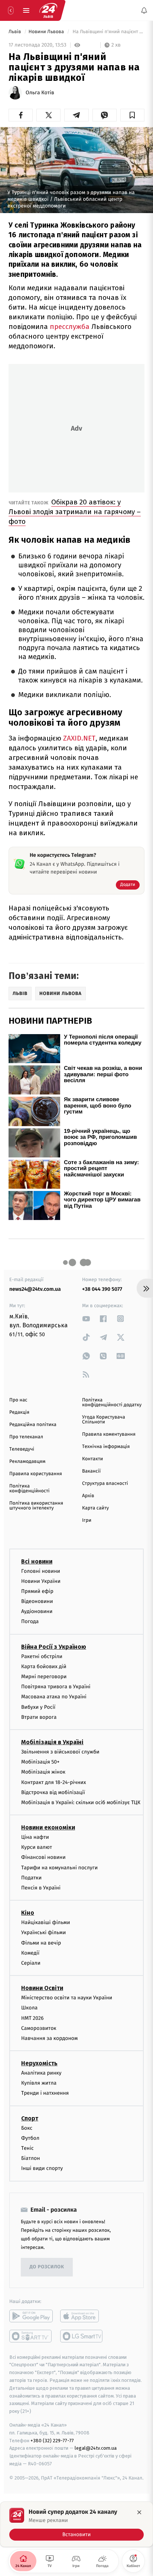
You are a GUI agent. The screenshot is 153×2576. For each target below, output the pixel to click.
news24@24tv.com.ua (35, 1289)
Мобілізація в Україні (52, 1742)
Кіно (28, 1913)
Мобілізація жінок (43, 1772)
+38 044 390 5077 (102, 1289)
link (86, 1319)
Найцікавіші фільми (46, 1922)
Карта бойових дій (44, 1666)
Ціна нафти (35, 1837)
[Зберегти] (132, 115)
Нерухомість (39, 2063)
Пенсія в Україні (41, 1888)
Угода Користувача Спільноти (104, 1420)
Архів (88, 1496)
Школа (29, 2008)
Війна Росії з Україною (54, 1647)
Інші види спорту (42, 2168)
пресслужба (70, 327)
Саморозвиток (39, 2028)
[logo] (48, 10)
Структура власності (105, 1484)
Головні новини (41, 1571)
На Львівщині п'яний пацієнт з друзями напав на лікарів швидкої (108, 32)
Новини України (41, 1581)
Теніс (27, 2148)
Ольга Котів (40, 93)
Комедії (30, 1953)
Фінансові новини (43, 1857)
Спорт (30, 2118)
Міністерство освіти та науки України (67, 1998)
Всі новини (37, 1561)
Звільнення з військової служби (60, 1752)
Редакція (19, 1412)
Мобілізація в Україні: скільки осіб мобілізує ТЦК (81, 1802)
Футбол (30, 2138)
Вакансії (91, 1471)
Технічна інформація (106, 1447)
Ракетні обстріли (42, 1656)
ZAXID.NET (79, 738)
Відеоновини (37, 1601)
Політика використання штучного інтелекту (36, 1506)
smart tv (31, 2336)
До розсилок (47, 2267)
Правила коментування (109, 1434)
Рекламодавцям (27, 1462)
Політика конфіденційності (30, 1489)
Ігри (87, 1520)
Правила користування (36, 1474)
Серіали (31, 1963)
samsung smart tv (82, 2336)
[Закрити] (139, 2512)
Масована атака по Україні (54, 1697)
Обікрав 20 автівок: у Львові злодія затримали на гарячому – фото (75, 512)
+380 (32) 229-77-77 (52, 2440)
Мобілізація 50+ (40, 1762)
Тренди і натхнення (45, 2093)
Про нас (18, 1400)
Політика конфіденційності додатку (112, 1403)
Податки (31, 1878)
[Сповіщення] (144, 10)
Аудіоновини (37, 1611)
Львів (15, 32)
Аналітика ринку (41, 2073)
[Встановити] (76, 2524)
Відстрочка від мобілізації (53, 1792)
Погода (30, 1621)
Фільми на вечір (41, 1943)
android (31, 2316)
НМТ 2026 (32, 2018)
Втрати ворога (39, 1717)
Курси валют (37, 1847)
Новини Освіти (42, 1988)
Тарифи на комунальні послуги (59, 1868)
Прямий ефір (37, 1591)
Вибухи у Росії (38, 1707)
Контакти (92, 1459)
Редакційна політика (33, 1425)
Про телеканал (26, 1437)
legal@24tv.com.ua (96, 2448)
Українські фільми (43, 1932)
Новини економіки (48, 1827)
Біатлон (31, 2158)
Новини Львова (47, 32)
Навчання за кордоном (49, 2038)
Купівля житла (39, 2083)
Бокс (27, 2128)
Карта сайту (95, 1508)
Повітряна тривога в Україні (56, 1687)
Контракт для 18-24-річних (53, 1782)
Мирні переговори (44, 1677)
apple (82, 2316)
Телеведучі (22, 1449)
